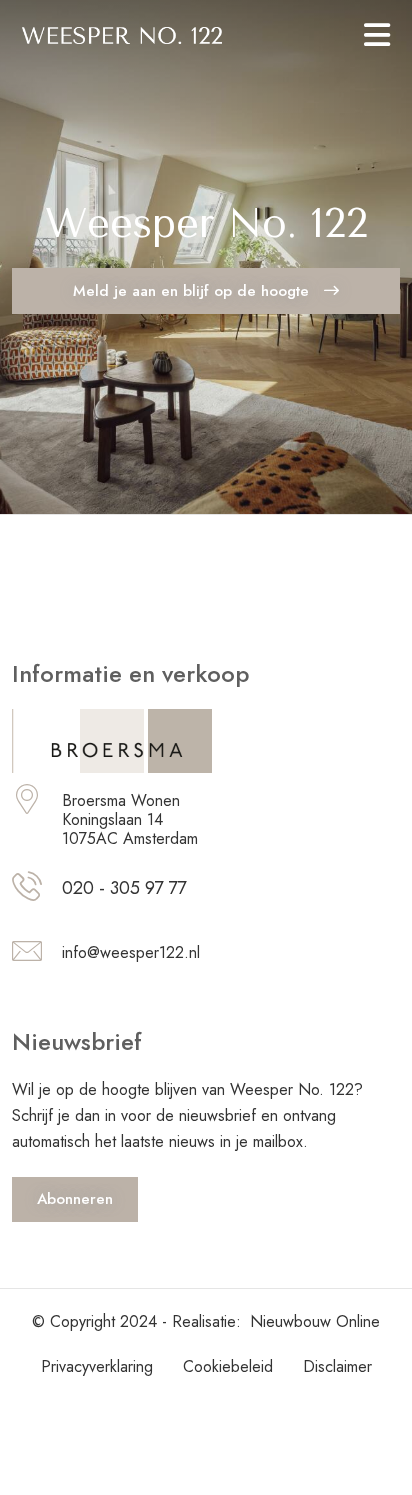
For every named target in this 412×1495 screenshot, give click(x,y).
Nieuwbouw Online (315, 1321)
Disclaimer (337, 1366)
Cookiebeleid (228, 1366)
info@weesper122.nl (131, 952)
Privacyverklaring (97, 1366)
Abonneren (75, 1199)
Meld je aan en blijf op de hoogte (193, 291)
